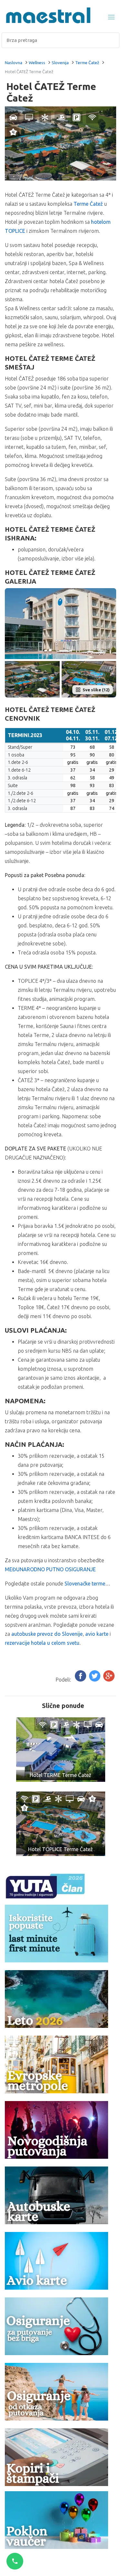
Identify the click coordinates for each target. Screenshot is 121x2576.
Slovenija (60, 63)
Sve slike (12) (96, 690)
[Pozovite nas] (15, 2561)
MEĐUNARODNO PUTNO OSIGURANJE (50, 1569)
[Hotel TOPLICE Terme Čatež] (61, 1823)
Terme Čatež (87, 63)
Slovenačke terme (85, 1584)
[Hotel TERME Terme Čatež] (61, 1749)
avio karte (97, 1634)
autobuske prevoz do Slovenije (47, 1634)
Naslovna (14, 63)
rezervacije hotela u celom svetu (42, 1643)
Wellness (37, 63)
